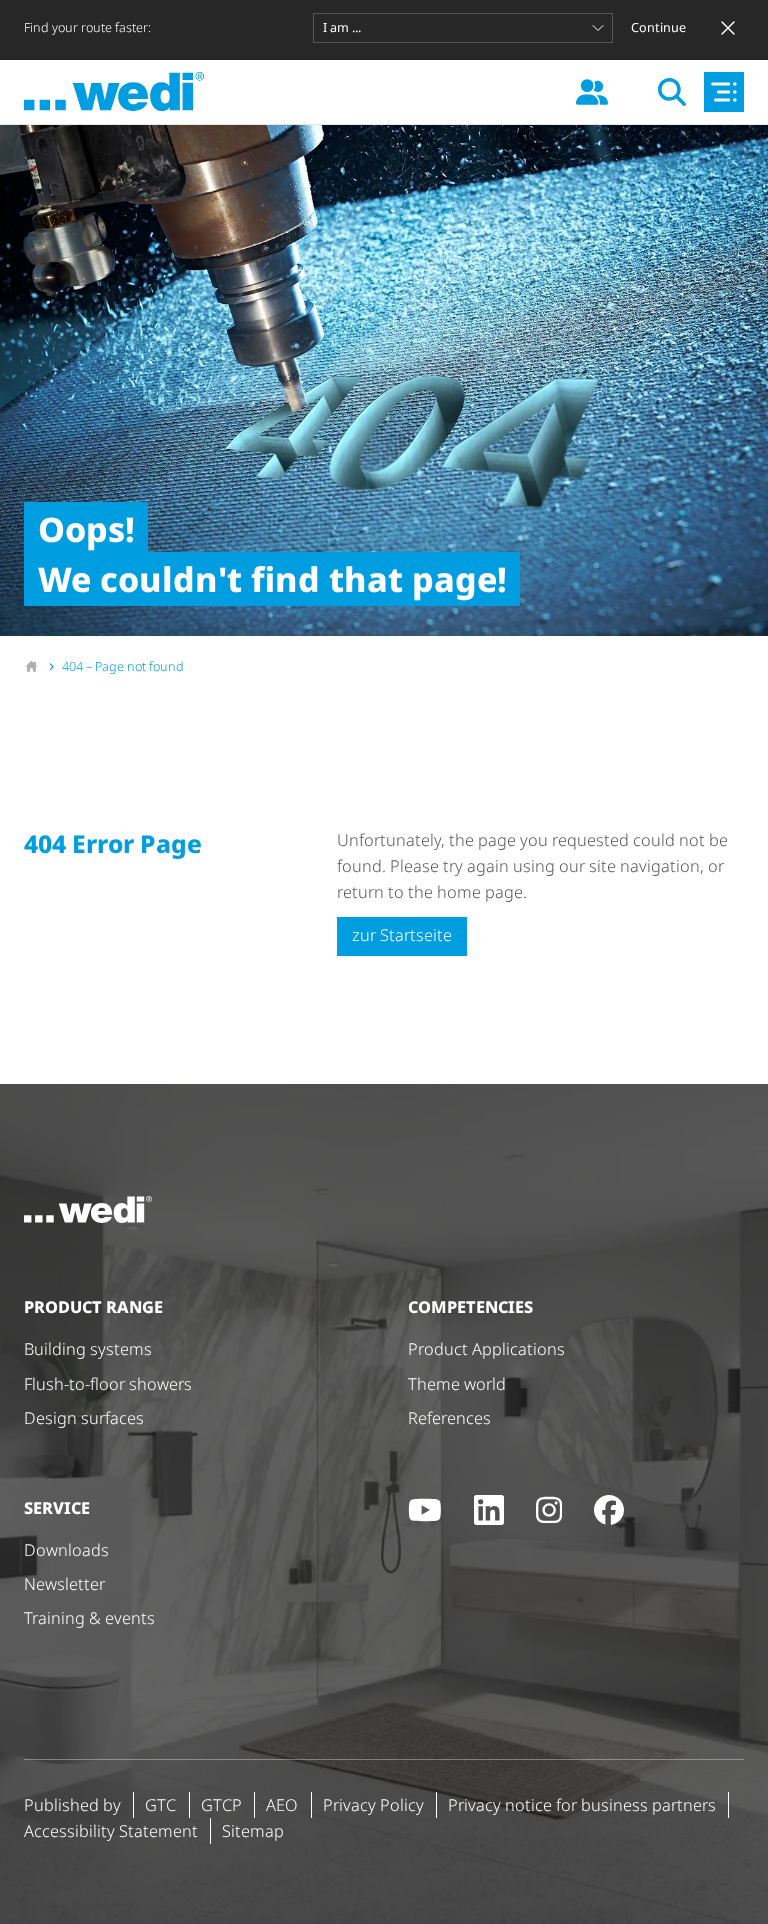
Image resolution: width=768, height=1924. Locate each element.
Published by (72, 1805)
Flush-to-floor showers (108, 1384)
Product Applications (486, 1349)
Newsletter (64, 1584)
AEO (282, 1805)
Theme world (457, 1384)
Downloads (66, 1550)
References (449, 1418)
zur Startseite (402, 935)
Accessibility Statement (111, 1831)
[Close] (728, 28)
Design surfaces (84, 1418)
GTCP (221, 1805)
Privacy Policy (373, 1805)
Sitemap (253, 1831)
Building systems (88, 1349)
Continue (658, 27)
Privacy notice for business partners (582, 1805)
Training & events (89, 1618)
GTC (160, 1805)
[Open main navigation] (724, 92)
